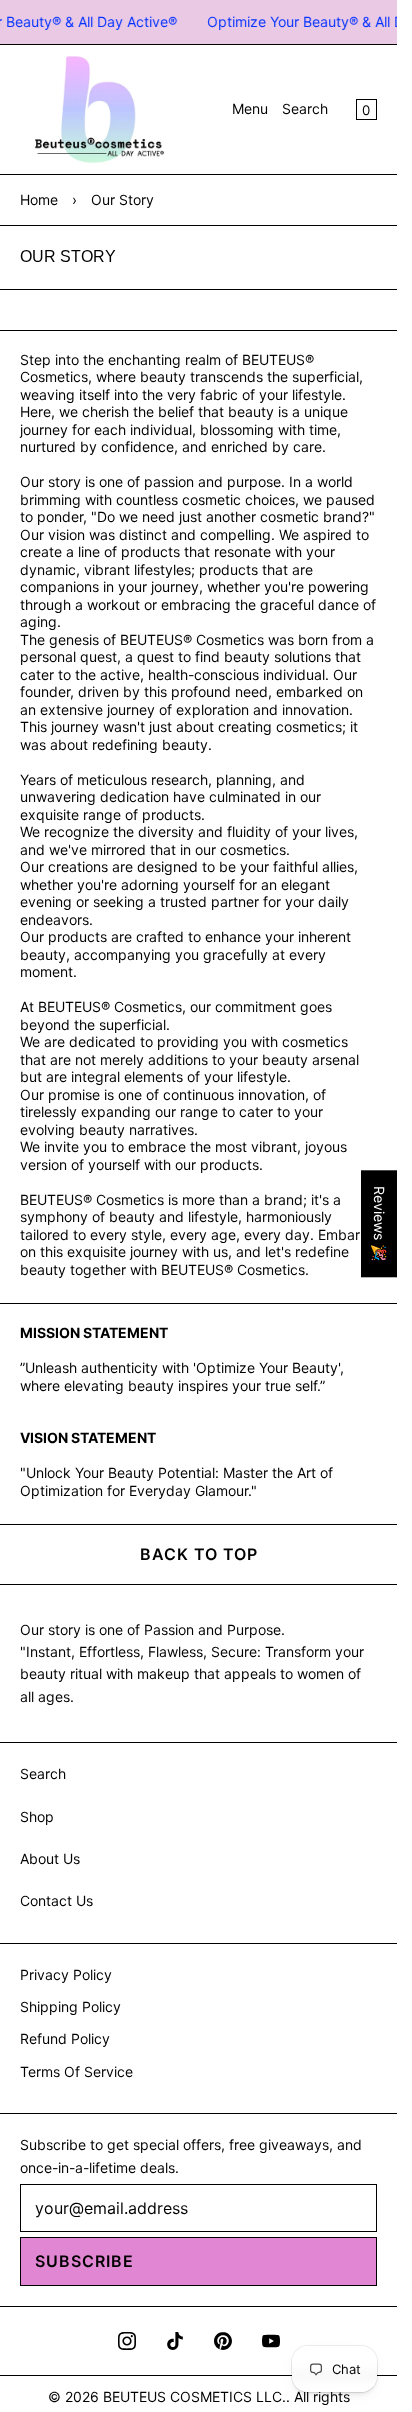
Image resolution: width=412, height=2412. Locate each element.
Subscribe (84, 2261)
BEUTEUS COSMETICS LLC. (194, 2396)
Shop (37, 1816)
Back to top (199, 1554)
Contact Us (56, 1900)
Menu (250, 108)
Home (39, 199)
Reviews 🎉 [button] (379, 1223)
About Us (50, 1858)
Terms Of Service (76, 2071)
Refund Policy (65, 2038)
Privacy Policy (66, 1974)
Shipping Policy (70, 2006)
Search (305, 108)
